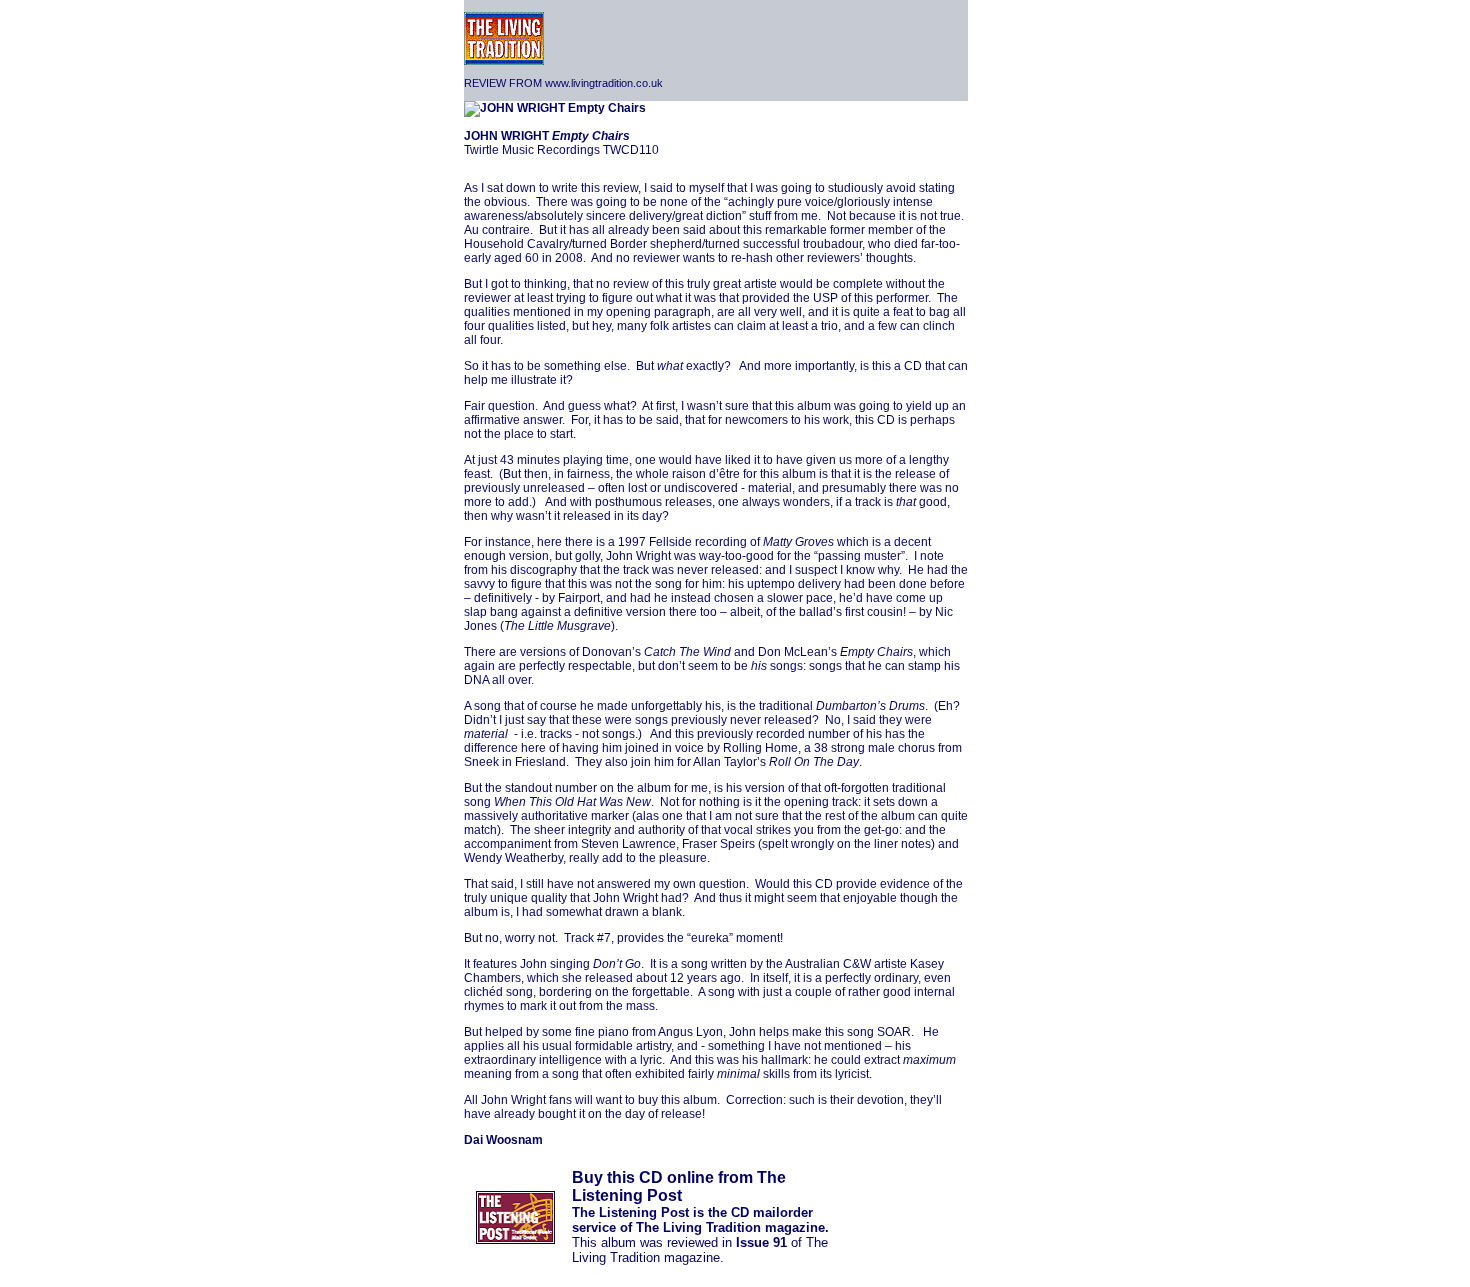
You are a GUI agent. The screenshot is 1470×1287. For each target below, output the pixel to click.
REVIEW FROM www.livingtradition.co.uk (563, 83)
